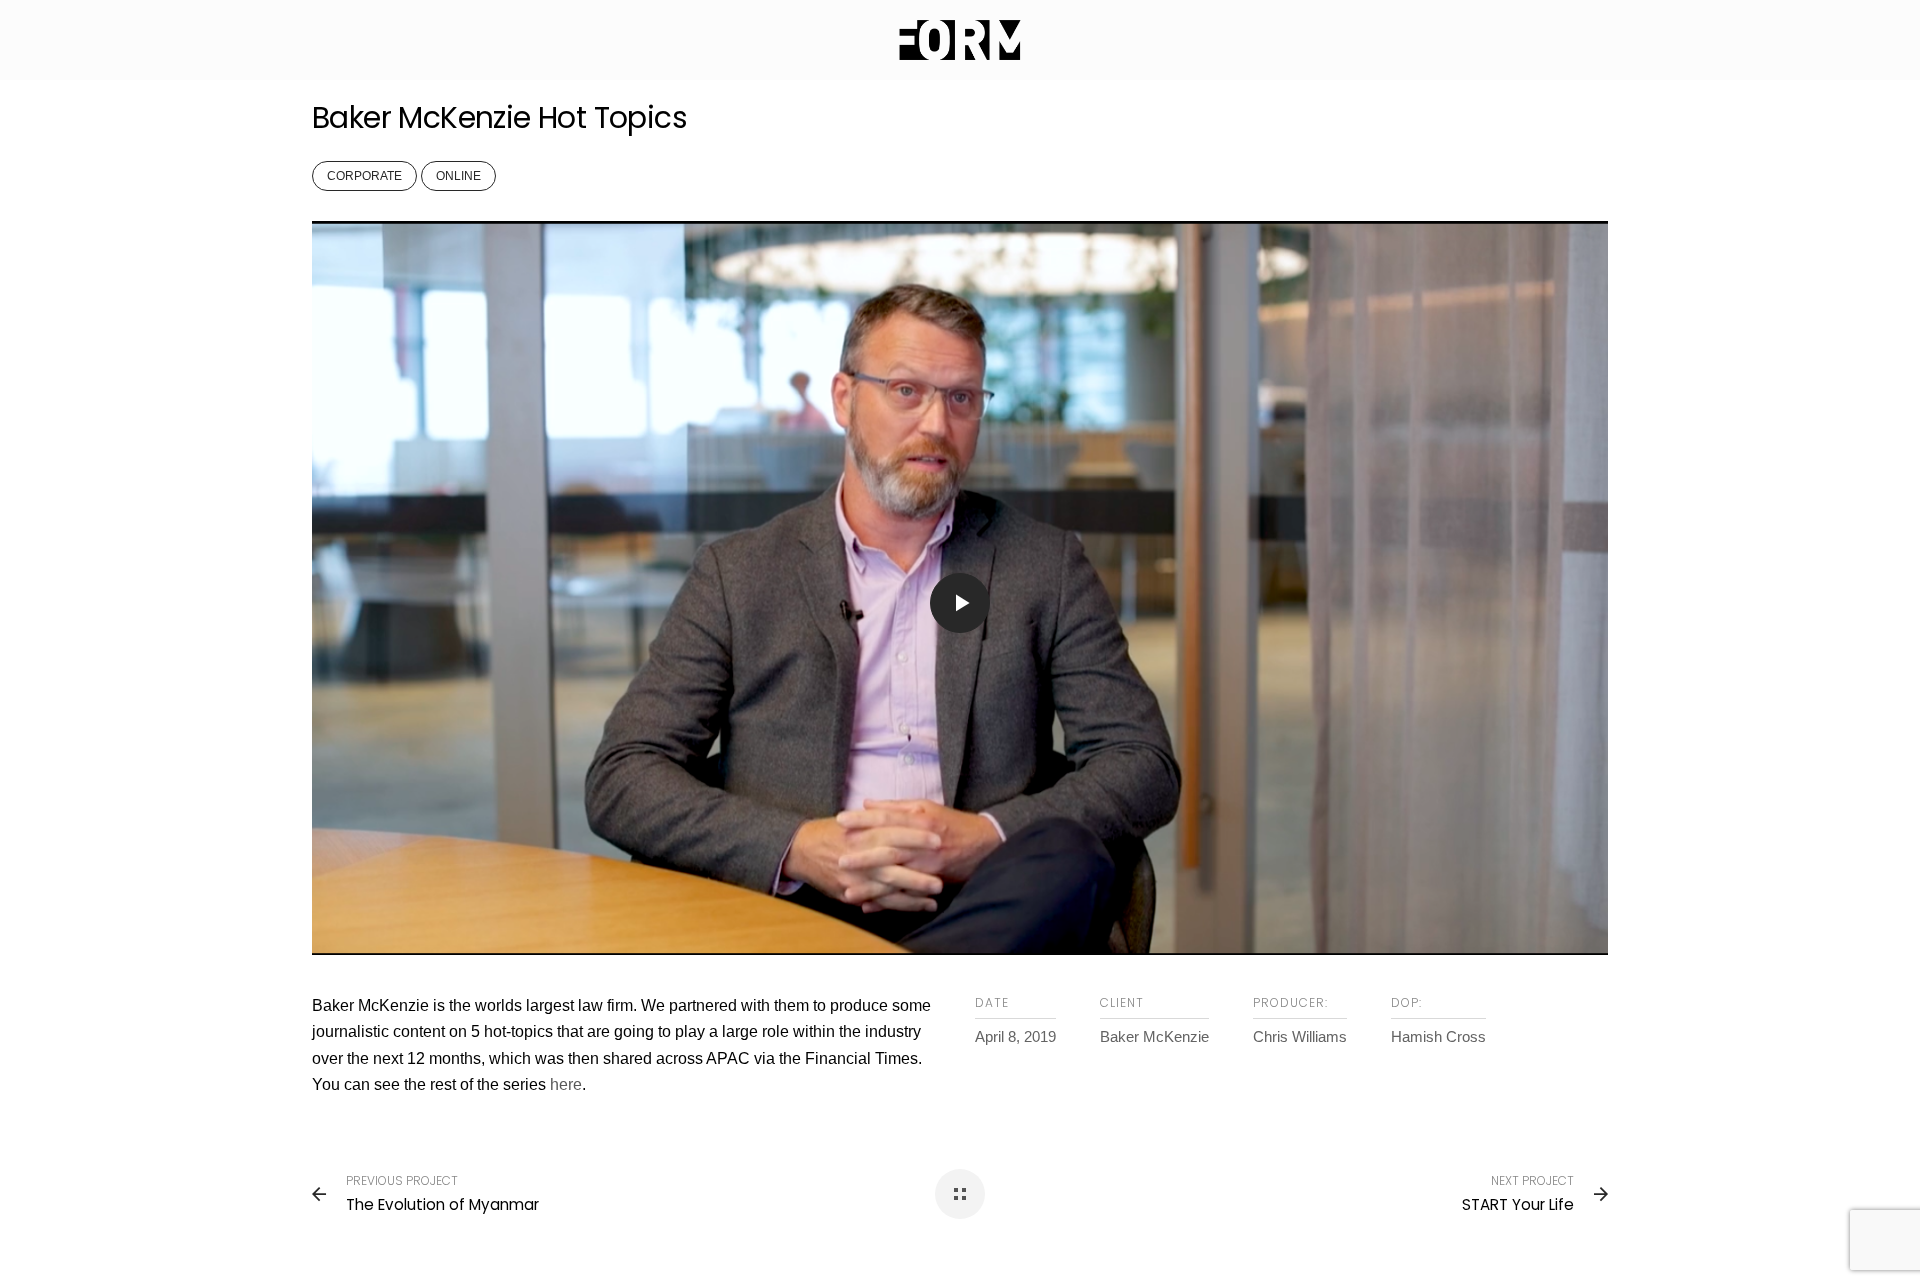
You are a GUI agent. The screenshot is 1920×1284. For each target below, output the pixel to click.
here (566, 1084)
